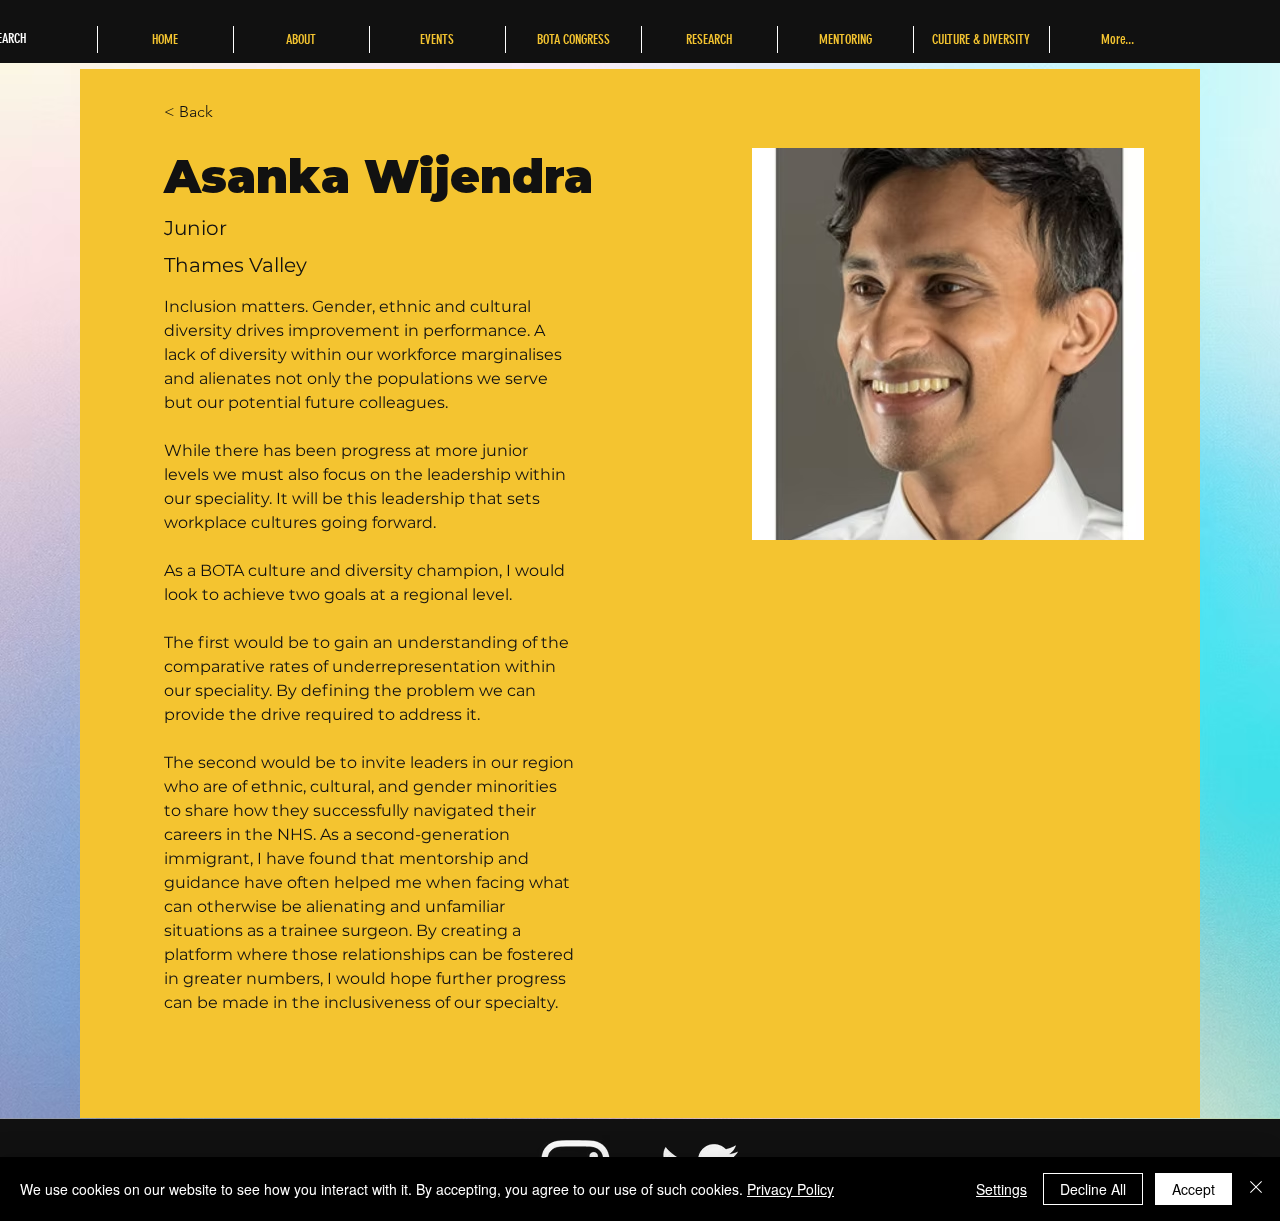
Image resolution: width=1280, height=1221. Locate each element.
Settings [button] (1001, 1189)
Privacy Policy (790, 1189)
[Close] (1256, 1189)
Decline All (1093, 1189)
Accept (1193, 1189)
